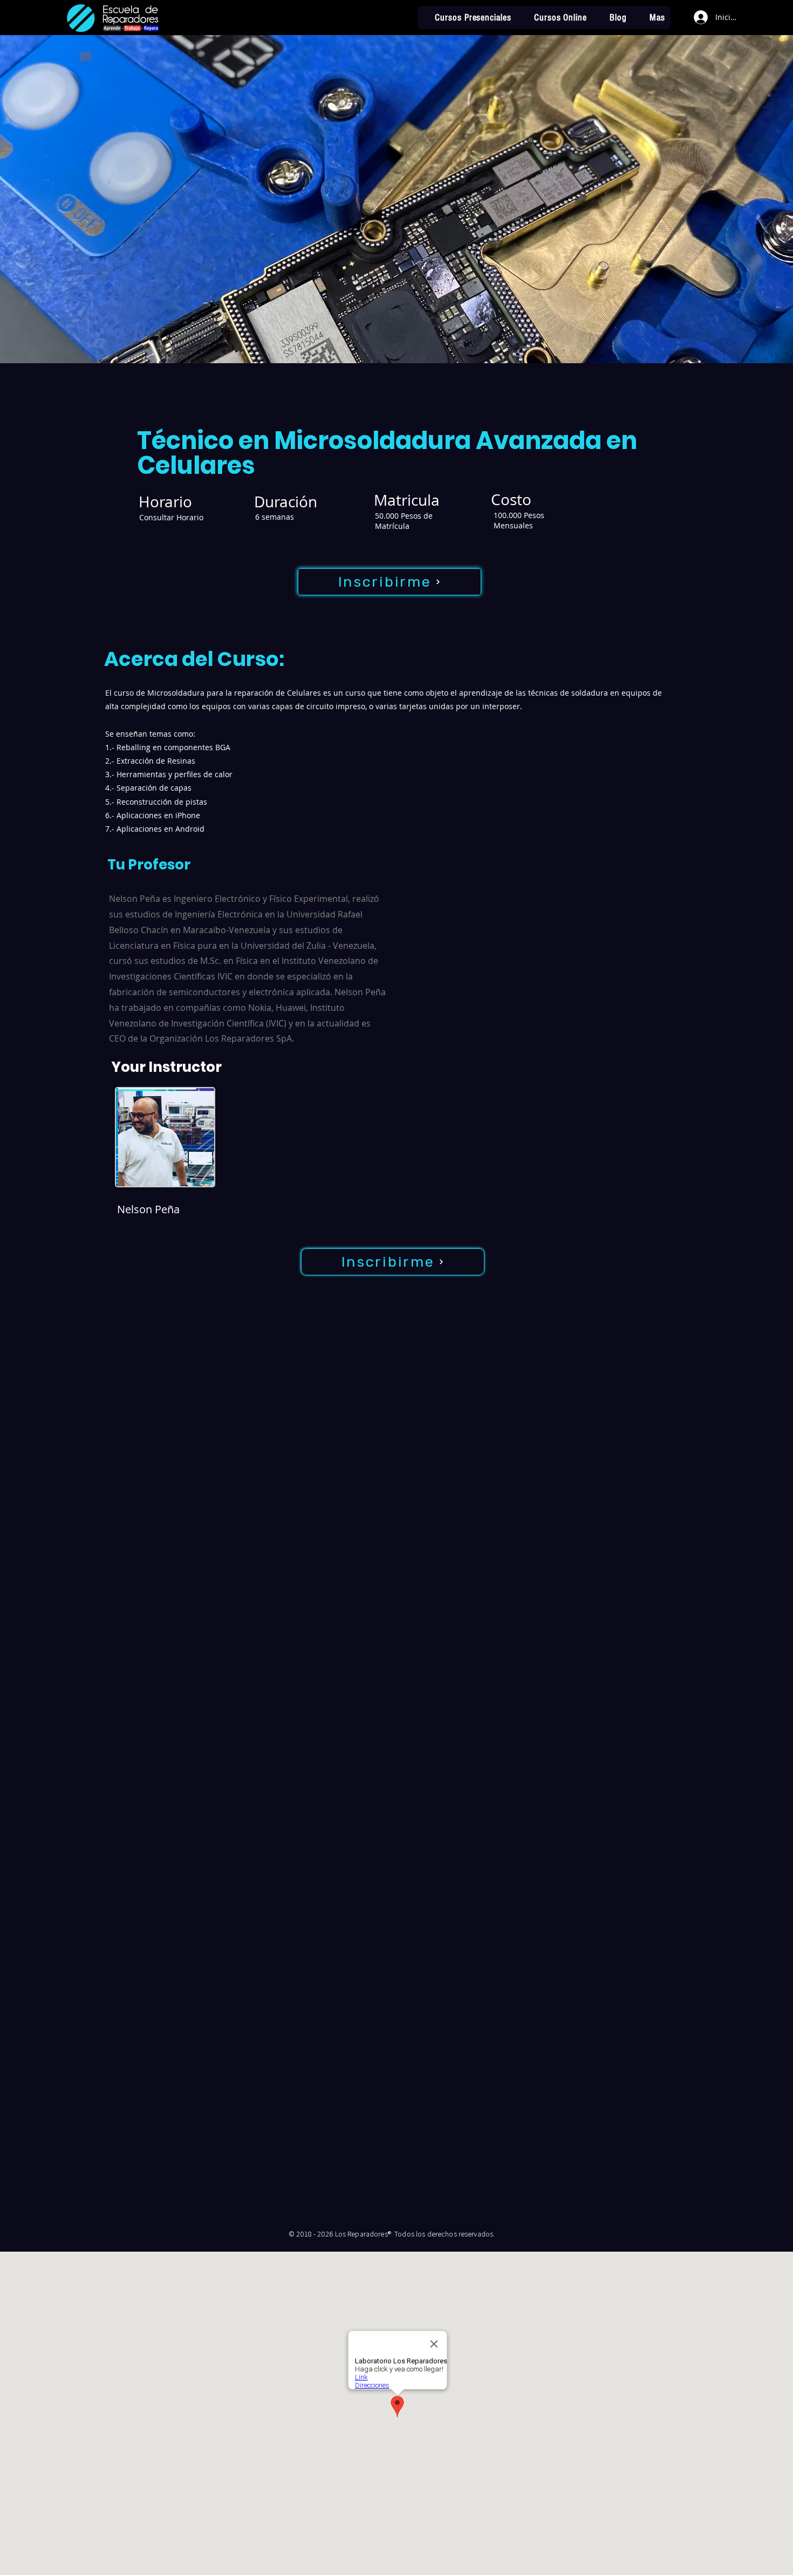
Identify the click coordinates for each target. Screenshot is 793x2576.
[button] (651, 18)
